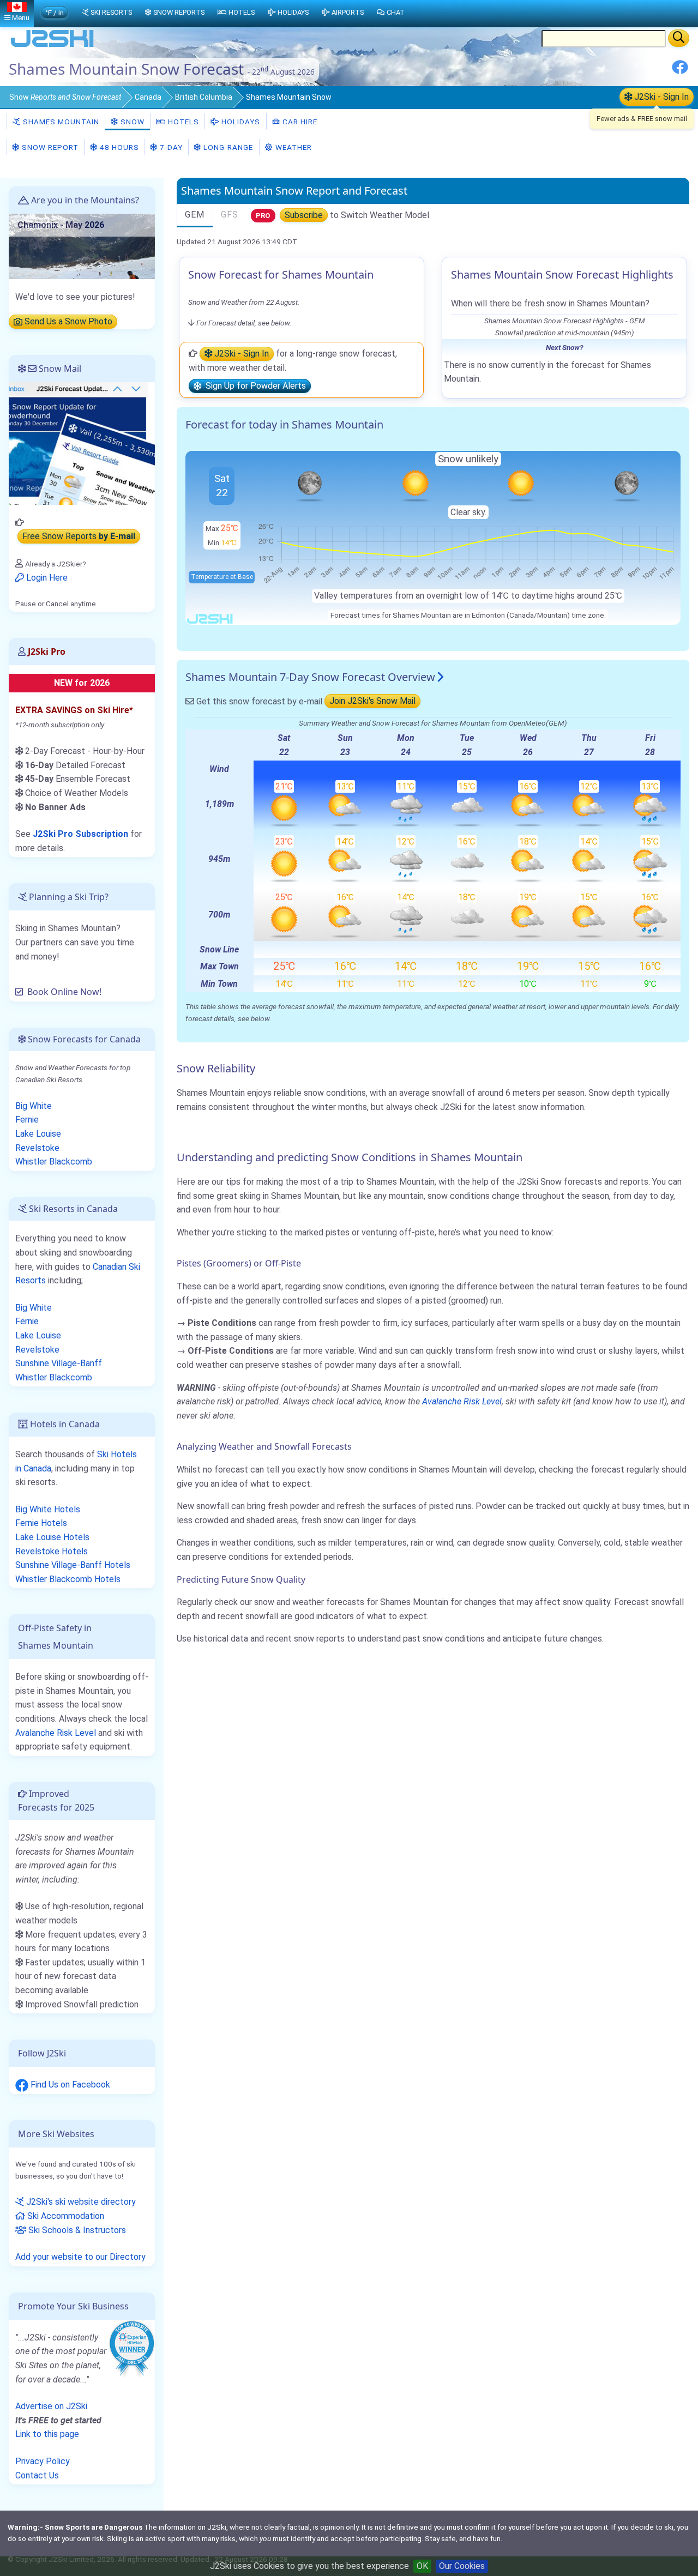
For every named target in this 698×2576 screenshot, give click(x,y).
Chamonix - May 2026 (61, 225)
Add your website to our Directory (80, 2257)
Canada (148, 97)
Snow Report (49, 147)
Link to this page (47, 2434)
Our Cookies (462, 2566)
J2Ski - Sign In (660, 97)
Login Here (46, 578)
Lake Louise (38, 1134)
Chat (396, 12)
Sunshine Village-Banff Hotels (73, 1565)
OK (422, 2566)
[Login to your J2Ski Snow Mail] (82, 443)
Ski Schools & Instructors (76, 2230)
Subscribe (304, 215)
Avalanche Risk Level (462, 1401)
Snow (65, 97)
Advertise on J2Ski (51, 2406)
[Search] (679, 38)
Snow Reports (179, 12)
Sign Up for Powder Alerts (254, 386)
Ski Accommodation (65, 2216)
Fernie (27, 1120)
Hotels (182, 122)
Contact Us (37, 2475)
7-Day (170, 147)
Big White (34, 1106)
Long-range (227, 147)
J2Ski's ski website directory (80, 2202)
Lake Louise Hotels (52, 1537)
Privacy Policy (43, 2461)
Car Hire (299, 122)
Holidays (240, 122)
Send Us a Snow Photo (67, 322)
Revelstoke (37, 1148)
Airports (348, 12)
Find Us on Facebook (69, 2085)
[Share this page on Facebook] (680, 71)
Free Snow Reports (79, 537)
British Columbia (204, 97)
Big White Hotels (48, 1509)
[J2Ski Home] (52, 46)
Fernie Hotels (41, 1523)
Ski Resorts (111, 12)
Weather (293, 147)
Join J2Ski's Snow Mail (372, 701)
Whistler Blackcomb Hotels (68, 1579)
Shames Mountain (60, 122)
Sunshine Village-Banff (59, 1363)
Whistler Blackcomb (54, 1162)
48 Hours (118, 147)
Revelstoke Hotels (52, 1551)
